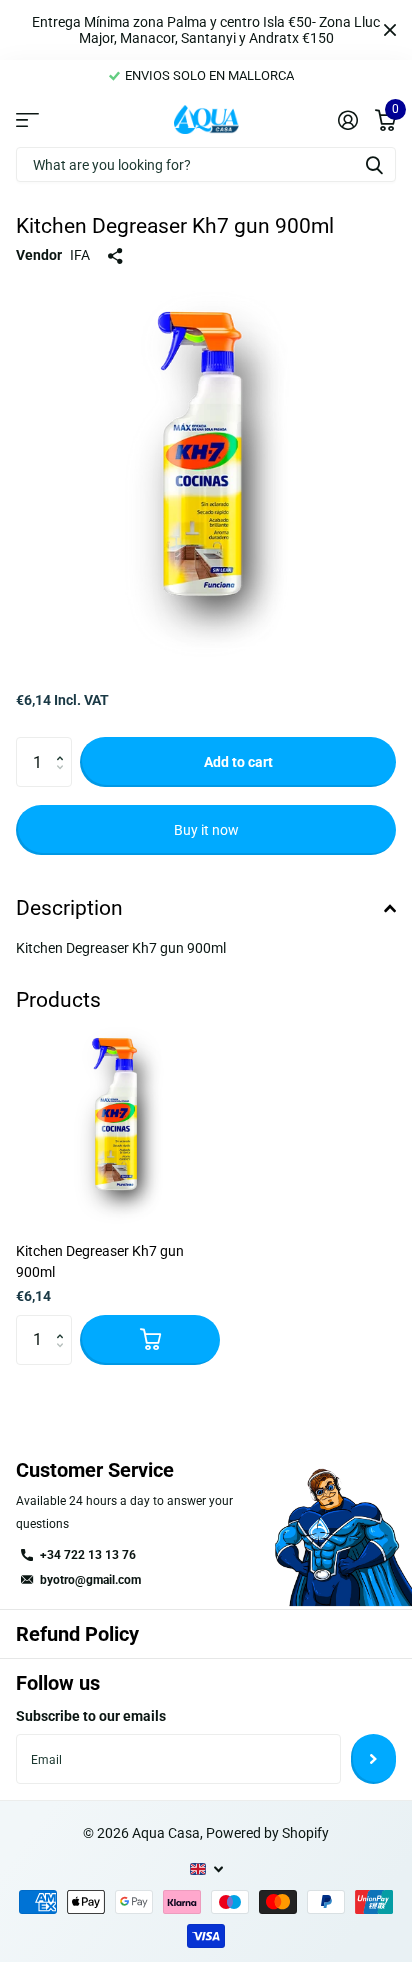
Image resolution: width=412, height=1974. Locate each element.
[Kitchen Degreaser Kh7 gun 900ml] (118, 1125)
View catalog (27, 119)
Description (69, 908)
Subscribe (373, 1759)
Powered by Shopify (267, 1833)
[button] (64, 744)
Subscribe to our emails (91, 1716)
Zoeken (374, 164)
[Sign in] (347, 120)
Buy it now (206, 830)
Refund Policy (77, 1634)
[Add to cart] (150, 1340)
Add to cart (238, 762)
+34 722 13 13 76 (88, 1555)
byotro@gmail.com (90, 1580)
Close (390, 30)
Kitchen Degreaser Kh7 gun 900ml (100, 1261)
